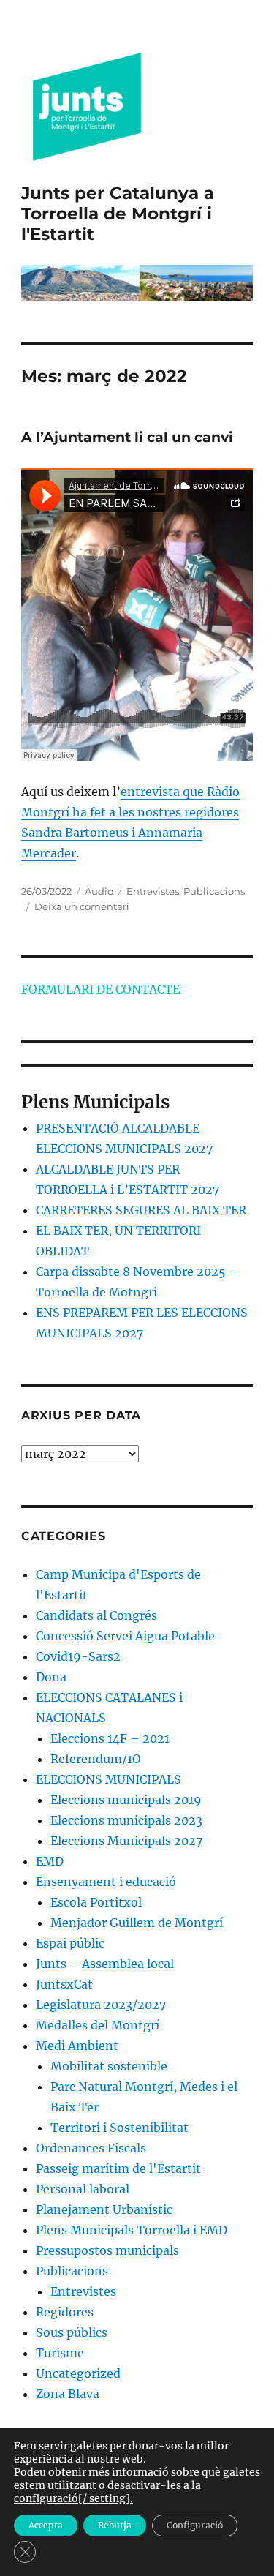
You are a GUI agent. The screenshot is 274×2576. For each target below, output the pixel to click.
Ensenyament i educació (106, 1882)
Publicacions (214, 891)
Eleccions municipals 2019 (126, 1800)
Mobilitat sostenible (109, 2066)
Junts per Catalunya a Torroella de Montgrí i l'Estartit (118, 214)
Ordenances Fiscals (91, 2148)
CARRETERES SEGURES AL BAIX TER (141, 1210)
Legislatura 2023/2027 (101, 2005)
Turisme (60, 2353)
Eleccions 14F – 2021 (110, 1738)
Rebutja (115, 2525)
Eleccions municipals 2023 (126, 1820)
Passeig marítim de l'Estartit (118, 2168)
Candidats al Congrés (96, 1615)
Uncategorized (78, 2373)
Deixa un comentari (82, 906)
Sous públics (72, 2332)
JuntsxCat (64, 1984)
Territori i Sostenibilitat (119, 2128)
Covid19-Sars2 (78, 1656)
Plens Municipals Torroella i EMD (132, 2230)
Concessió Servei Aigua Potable (125, 1636)
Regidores (65, 2312)
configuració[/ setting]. (73, 2498)
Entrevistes (153, 891)
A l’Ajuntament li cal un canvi (127, 437)
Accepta (46, 2525)
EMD (50, 1861)
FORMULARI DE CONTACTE (100, 989)
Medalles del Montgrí (98, 2025)
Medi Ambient (77, 2046)
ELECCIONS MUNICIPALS (109, 1779)
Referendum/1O (96, 1759)
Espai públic (70, 1943)
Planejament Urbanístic (104, 2209)
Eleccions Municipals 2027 (126, 1841)
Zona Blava (68, 2394)
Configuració (195, 2525)
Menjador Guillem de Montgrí (137, 1923)
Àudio (99, 891)
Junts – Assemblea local (105, 1964)
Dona (51, 1677)
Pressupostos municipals (107, 2250)
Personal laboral (83, 2189)
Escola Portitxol (96, 1902)
